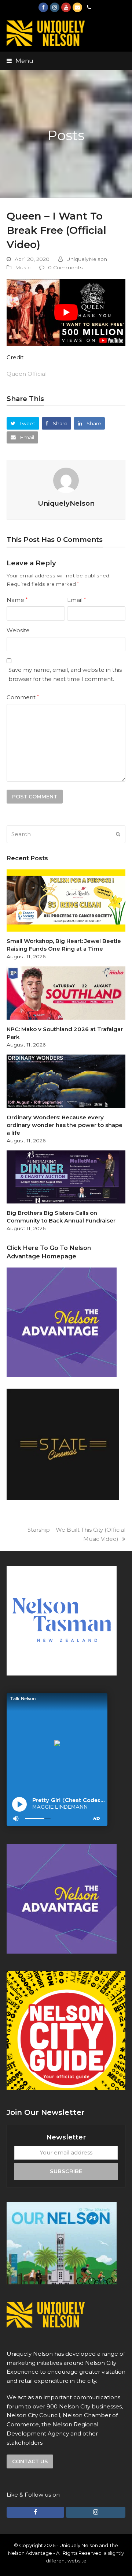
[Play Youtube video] (66, 312)
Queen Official (27, 374)
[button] (20, 61)
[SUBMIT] (118, 834)
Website (18, 630)
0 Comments (65, 267)
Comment (23, 697)
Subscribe (66, 2171)
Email (76, 600)
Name (17, 600)
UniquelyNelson (87, 259)
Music (23, 267)
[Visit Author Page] (66, 480)
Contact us (30, 2461)
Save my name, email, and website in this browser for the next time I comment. (65, 674)
